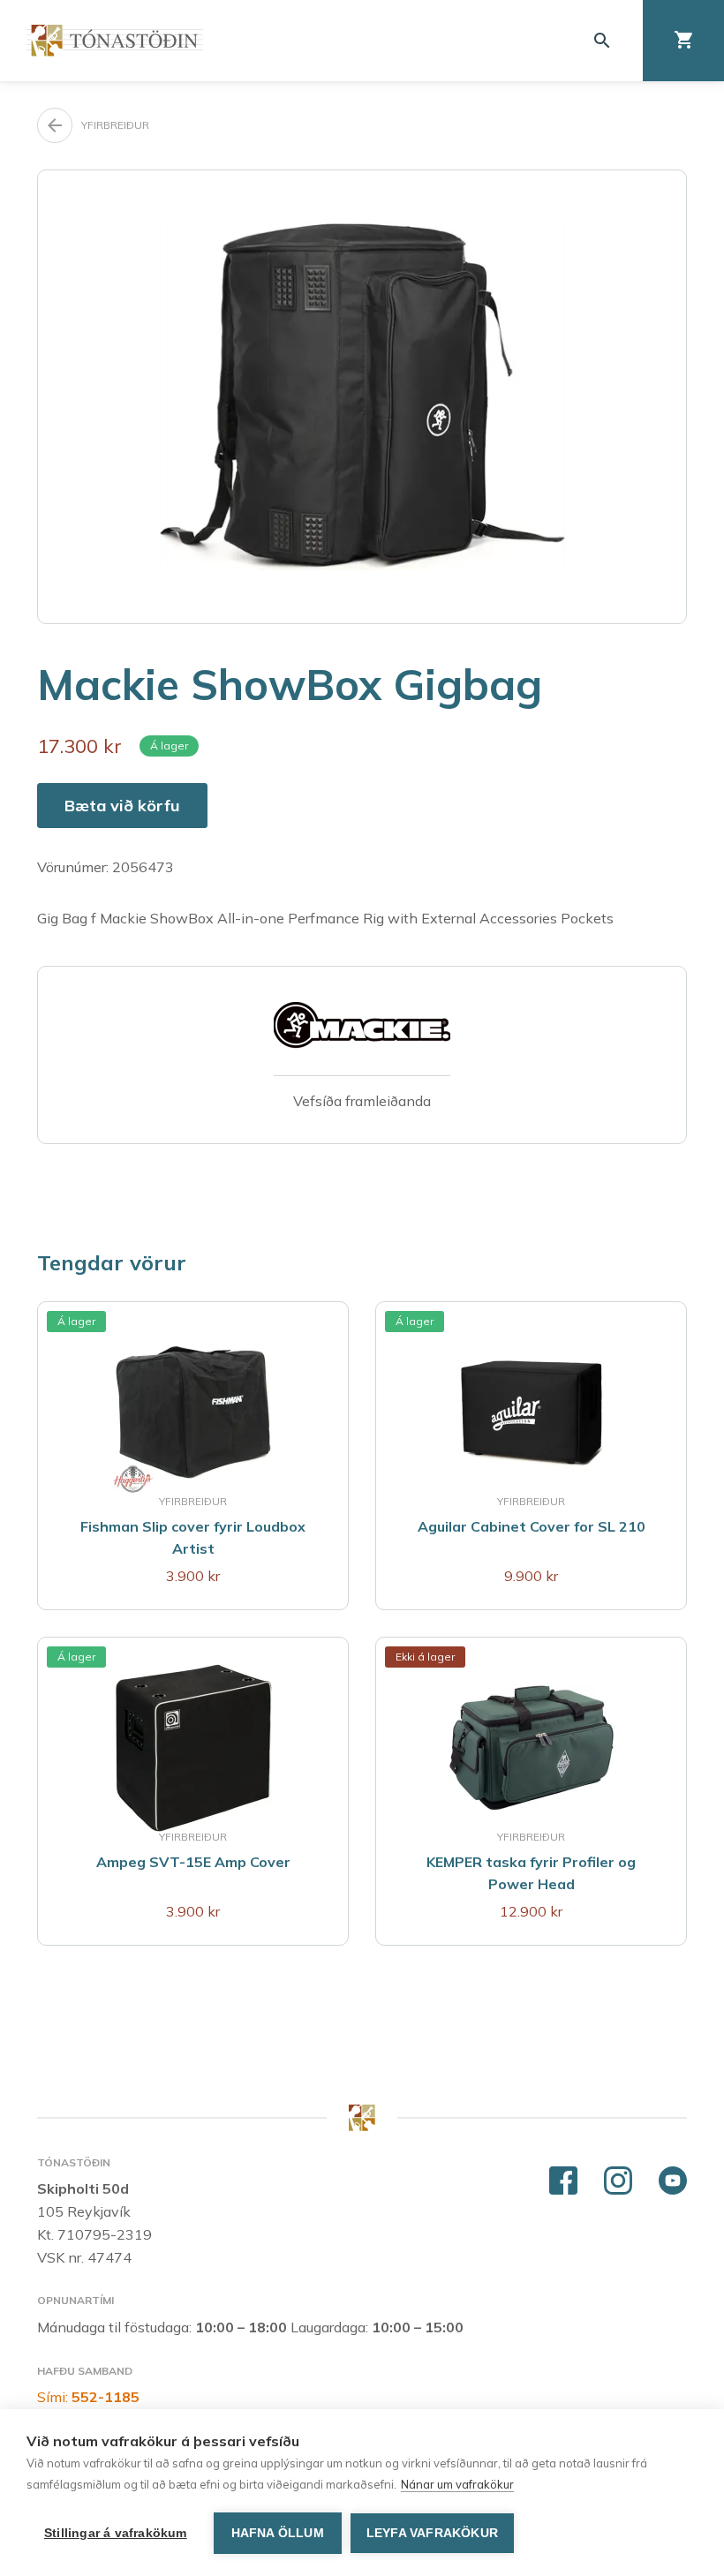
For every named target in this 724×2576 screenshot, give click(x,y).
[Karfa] (683, 41)
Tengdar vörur (112, 1262)
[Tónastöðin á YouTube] (673, 2181)
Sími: (88, 2397)
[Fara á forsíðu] (115, 40)
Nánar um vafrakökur (457, 2484)
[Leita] (602, 41)
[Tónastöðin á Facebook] (563, 2181)
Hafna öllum (278, 2533)
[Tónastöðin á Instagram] (618, 2181)
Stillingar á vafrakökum (116, 2533)
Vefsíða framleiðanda (362, 1101)
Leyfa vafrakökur (432, 2533)
